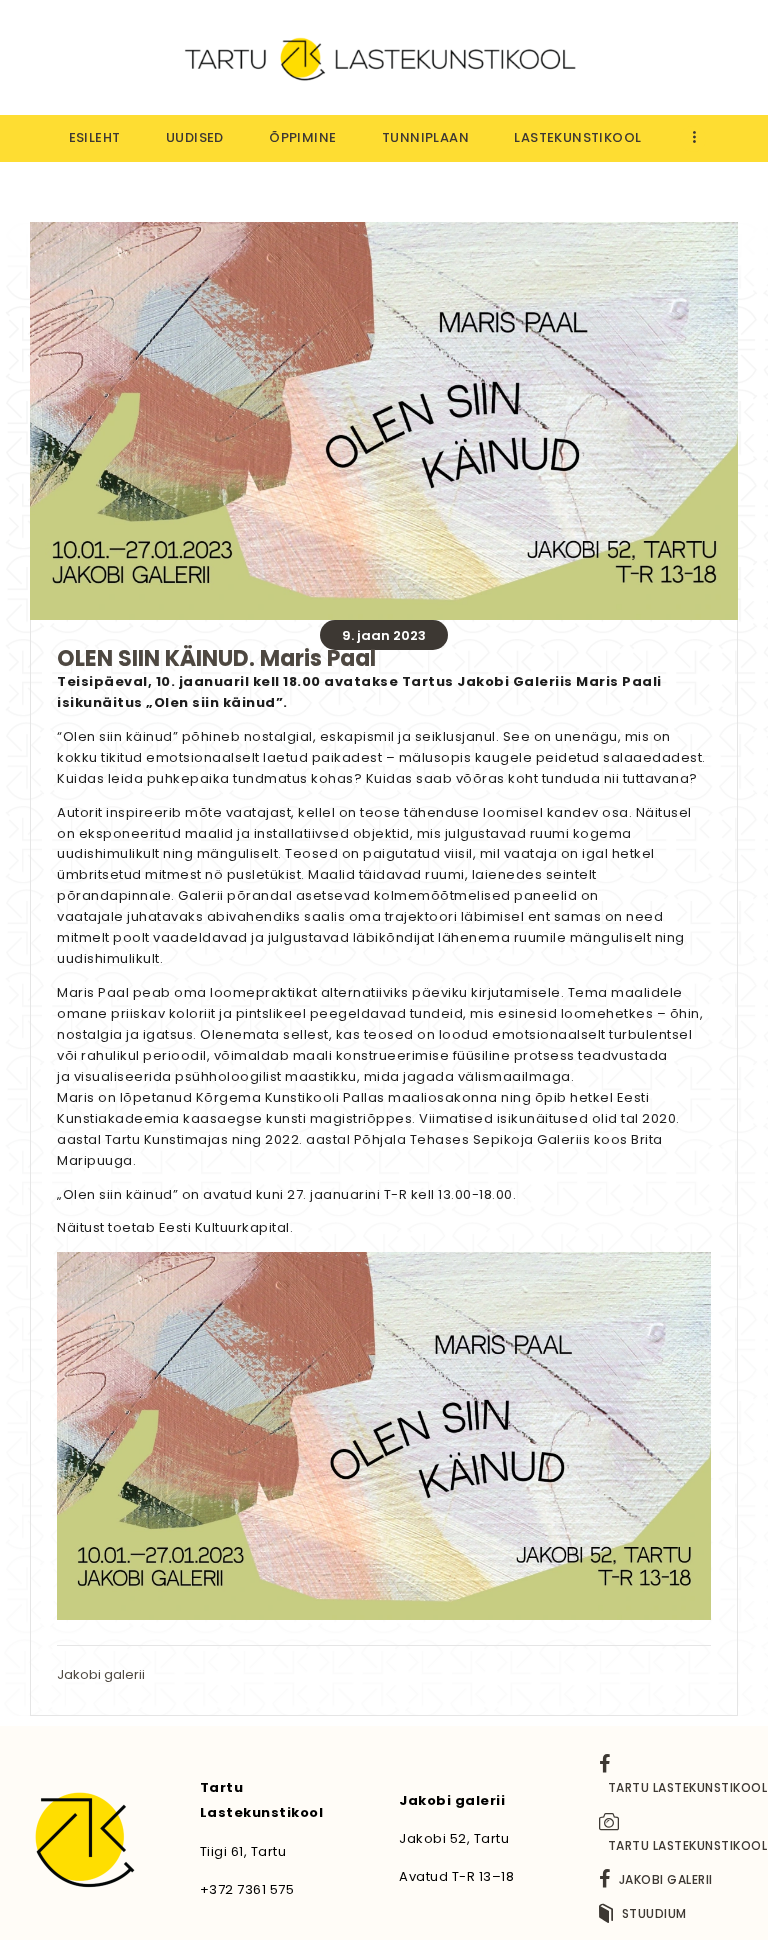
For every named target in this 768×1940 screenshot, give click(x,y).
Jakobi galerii (101, 1674)
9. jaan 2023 (384, 635)
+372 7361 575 (247, 1889)
